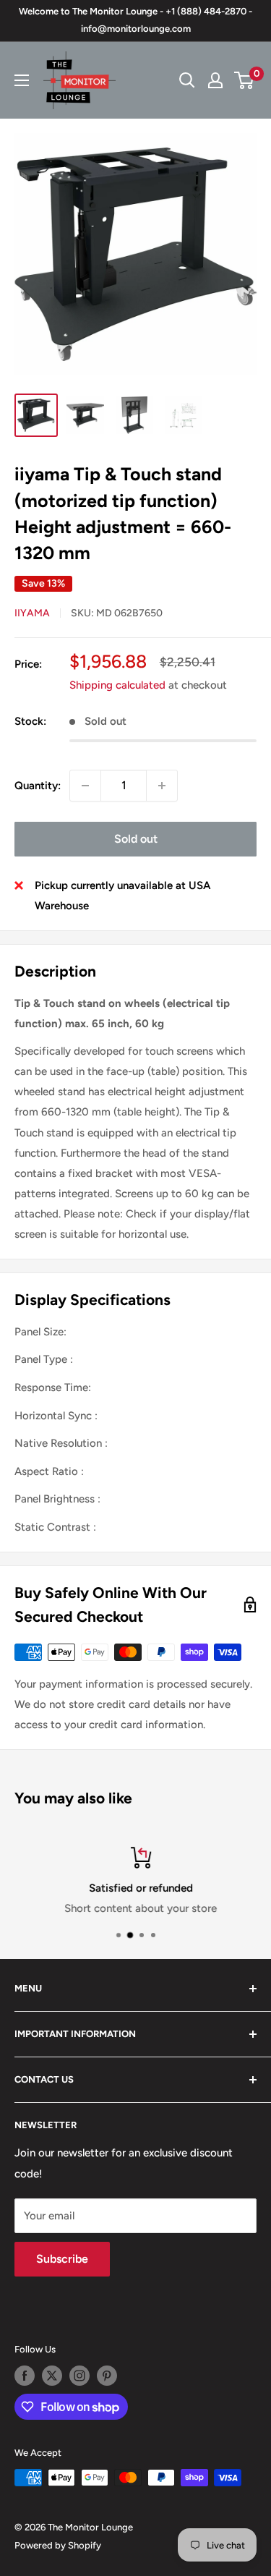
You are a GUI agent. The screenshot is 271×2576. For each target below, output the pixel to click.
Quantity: (38, 786)
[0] (245, 80)
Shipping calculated (117, 685)
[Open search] (187, 80)
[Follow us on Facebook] (25, 2376)
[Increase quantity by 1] (162, 786)
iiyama (32, 613)
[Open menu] (22, 80)
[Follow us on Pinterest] (107, 2376)
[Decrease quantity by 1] (85, 786)
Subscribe (62, 2259)
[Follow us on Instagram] (79, 2376)
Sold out (136, 839)
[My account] (215, 80)
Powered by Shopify (58, 2545)
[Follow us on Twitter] (52, 2376)
